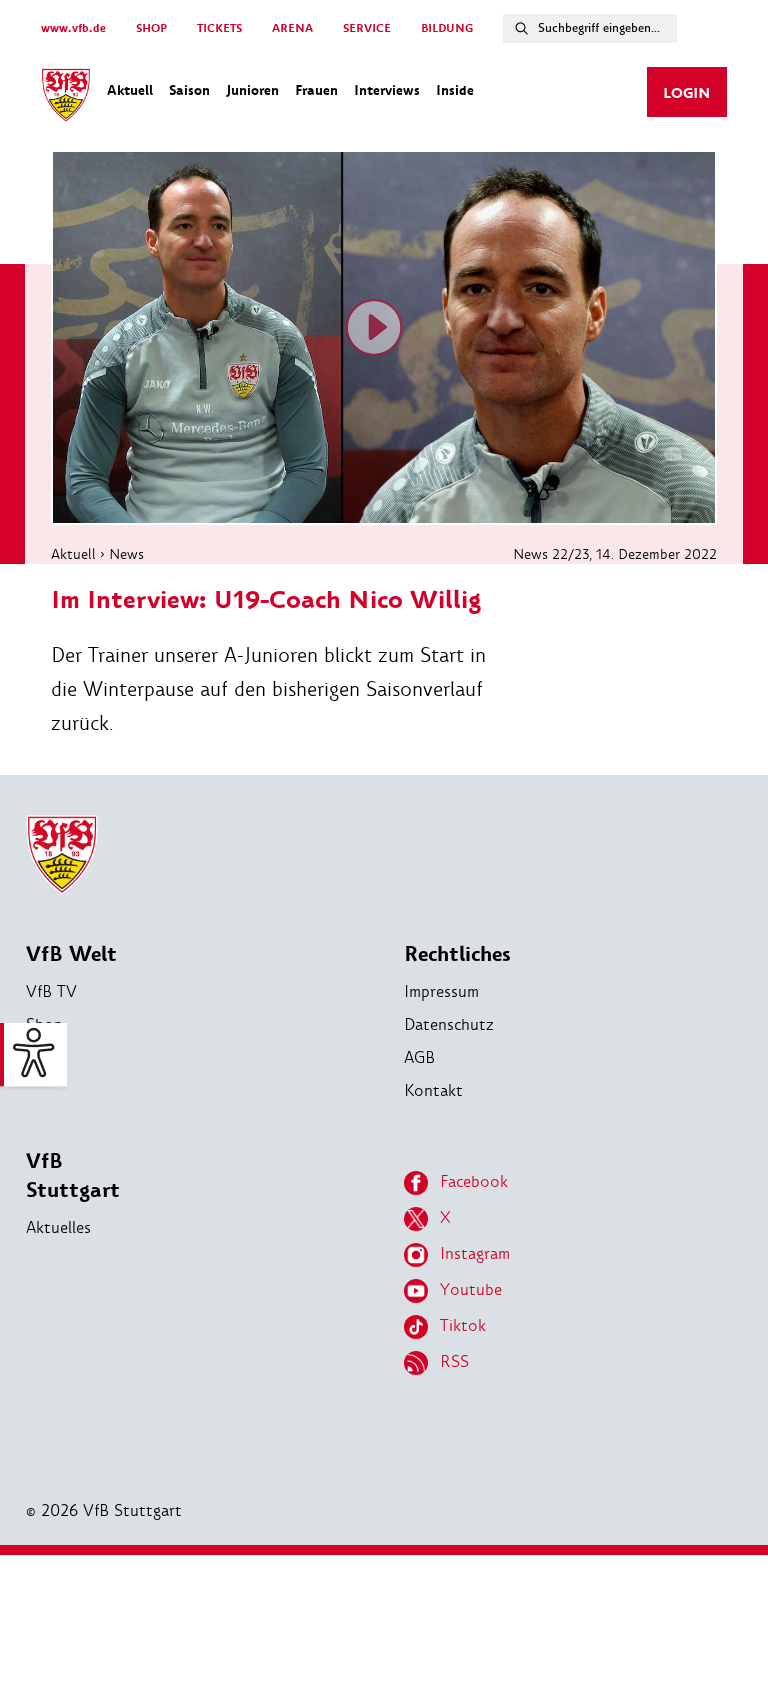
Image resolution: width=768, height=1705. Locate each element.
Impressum (441, 991)
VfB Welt (71, 954)
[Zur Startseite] (66, 98)
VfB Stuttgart (73, 1176)
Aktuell (73, 554)
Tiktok (463, 1325)
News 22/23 (551, 554)
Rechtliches (457, 954)
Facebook (474, 1181)
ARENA (292, 28)
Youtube (471, 1289)
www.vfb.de (73, 28)
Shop (44, 1024)
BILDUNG (447, 28)
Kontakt (433, 1090)
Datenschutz (449, 1024)
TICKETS (219, 28)
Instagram (475, 1253)
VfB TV (51, 991)
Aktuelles (58, 1227)
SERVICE (367, 28)
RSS (454, 1361)
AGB (419, 1057)
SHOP (151, 28)
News (126, 554)
